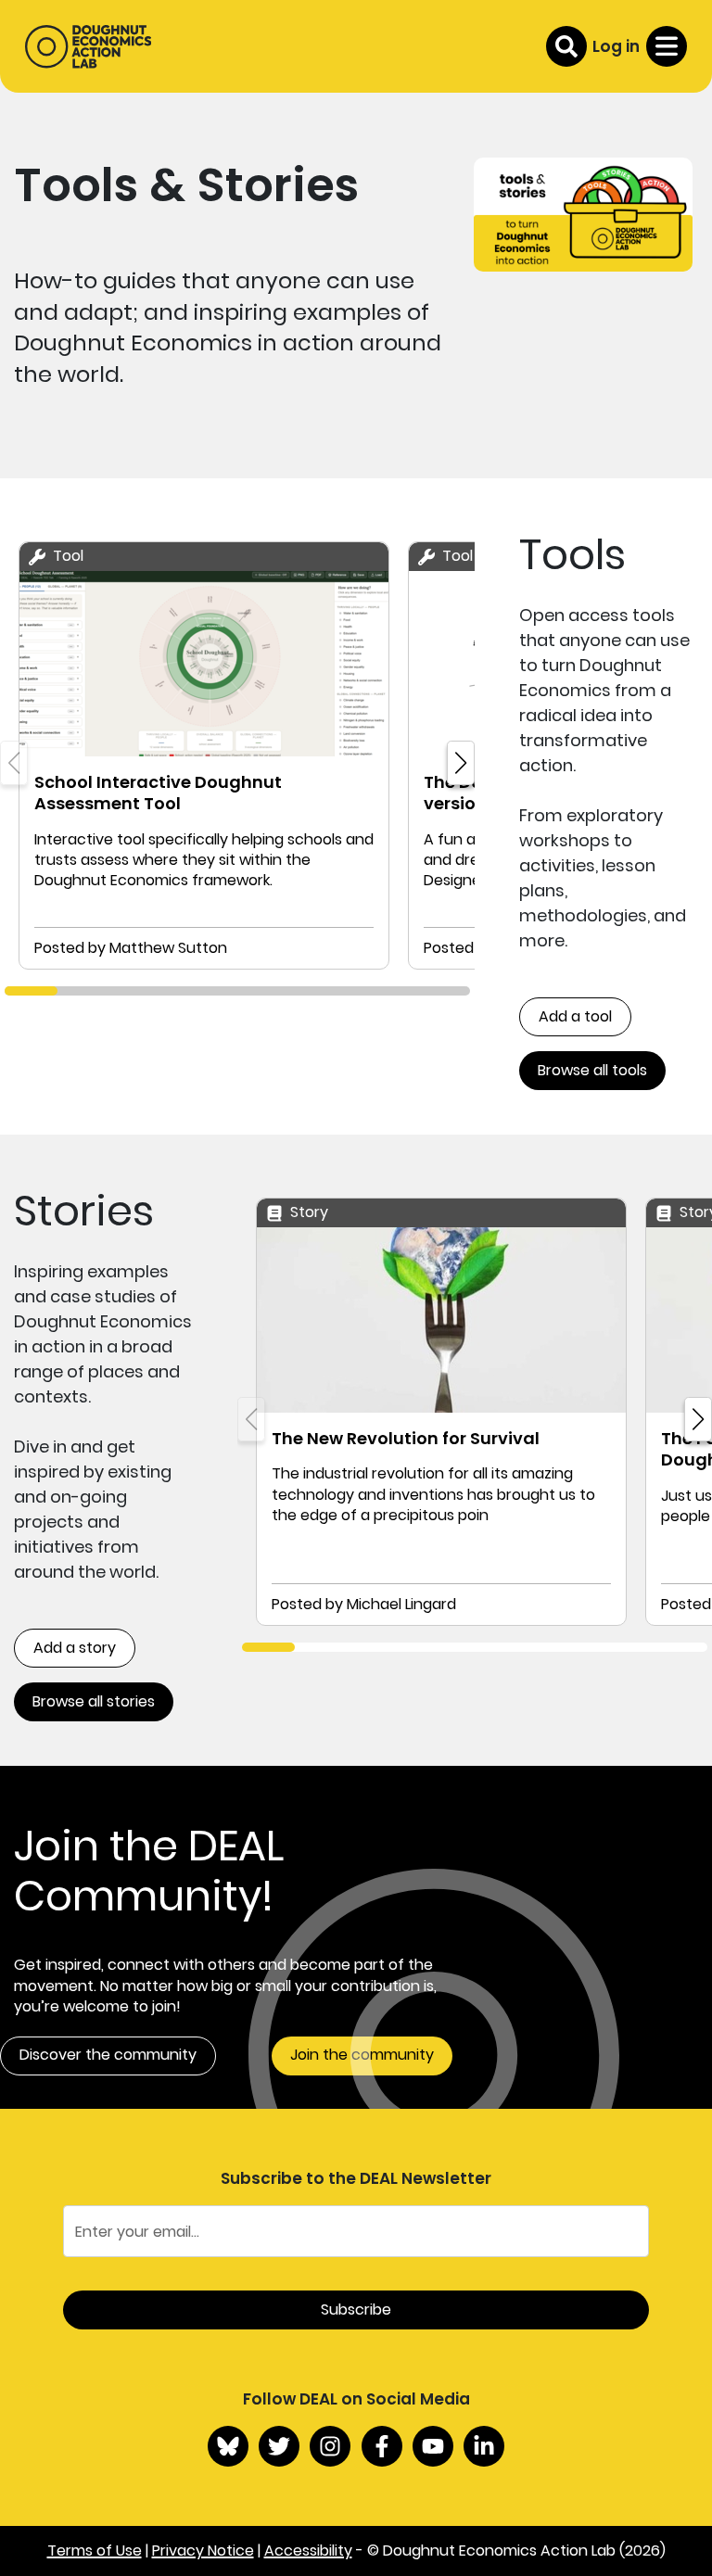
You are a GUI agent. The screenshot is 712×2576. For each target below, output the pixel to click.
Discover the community (108, 2055)
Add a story (75, 1648)
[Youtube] (433, 2446)
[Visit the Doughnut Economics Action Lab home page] (88, 46)
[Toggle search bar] (566, 46)
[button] (461, 763)
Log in (616, 46)
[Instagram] (330, 2446)
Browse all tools (592, 1070)
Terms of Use (95, 2551)
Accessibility (308, 2551)
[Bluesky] (228, 2446)
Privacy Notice (203, 2551)
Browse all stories (94, 1701)
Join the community (362, 2055)
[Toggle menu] (667, 46)
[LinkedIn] (484, 2446)
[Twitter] (279, 2446)
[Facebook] (382, 2446)
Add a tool (575, 1016)
